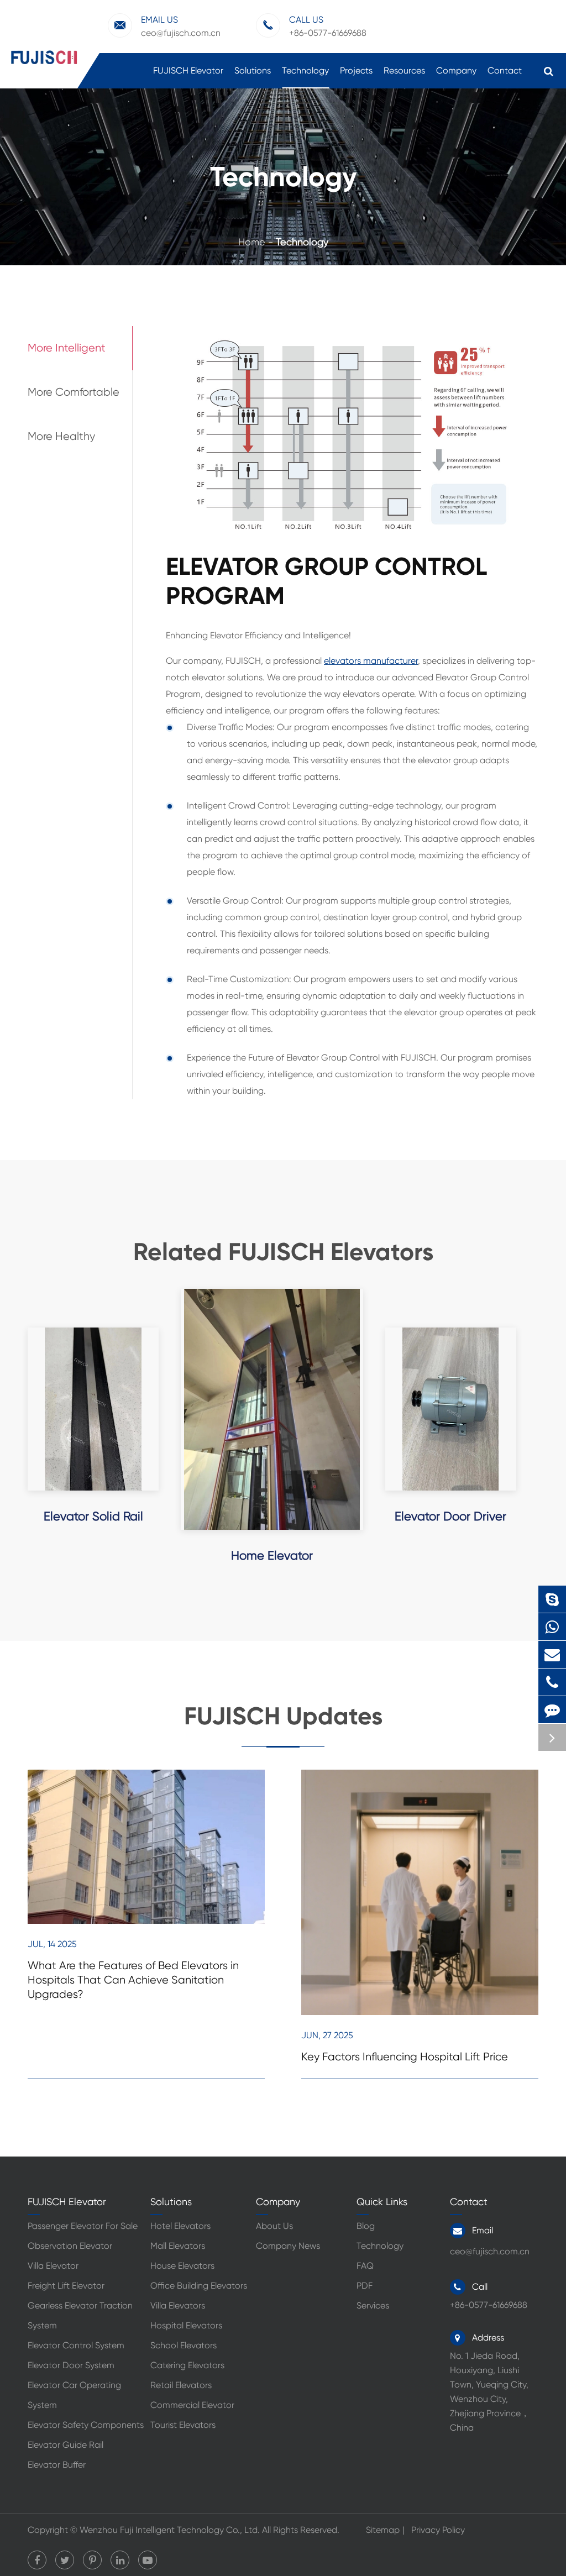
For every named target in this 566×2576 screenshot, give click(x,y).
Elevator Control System (76, 2345)
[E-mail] (552, 1654)
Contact (505, 70)
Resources (404, 70)
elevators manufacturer (371, 661)
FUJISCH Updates (283, 1716)
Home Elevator (272, 1555)
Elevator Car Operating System (74, 2395)
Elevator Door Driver (450, 1516)
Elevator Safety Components (86, 2425)
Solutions (253, 70)
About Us (274, 2226)
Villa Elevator (53, 2266)
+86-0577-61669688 (555, 1682)
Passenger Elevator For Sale (83, 2226)
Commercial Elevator (192, 2405)
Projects (356, 70)
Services (373, 2305)
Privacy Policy (438, 2530)
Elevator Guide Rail (65, 2445)
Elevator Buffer (57, 2465)
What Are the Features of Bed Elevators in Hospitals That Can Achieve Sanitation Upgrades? (133, 1980)
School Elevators (184, 2345)
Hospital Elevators (186, 2325)
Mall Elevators (178, 2246)
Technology (305, 70)
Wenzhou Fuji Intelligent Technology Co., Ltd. (170, 2530)
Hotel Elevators (180, 2226)
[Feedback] (552, 1710)
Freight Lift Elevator (66, 2286)
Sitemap (383, 2530)
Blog (366, 2226)
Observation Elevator (70, 2246)
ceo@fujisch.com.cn (181, 26)
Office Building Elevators (199, 2286)
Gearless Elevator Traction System (80, 2315)
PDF (365, 2286)
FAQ (365, 2266)
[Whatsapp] (552, 1627)
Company (456, 70)
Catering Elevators (187, 2365)
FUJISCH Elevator (188, 70)
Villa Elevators (178, 2305)
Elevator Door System (71, 2365)
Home (252, 242)
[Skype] (552, 1599)
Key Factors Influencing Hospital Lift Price (405, 2057)
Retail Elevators (181, 2385)
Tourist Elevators (183, 2425)
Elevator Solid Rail (93, 1516)
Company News (288, 2246)
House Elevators (182, 2266)
